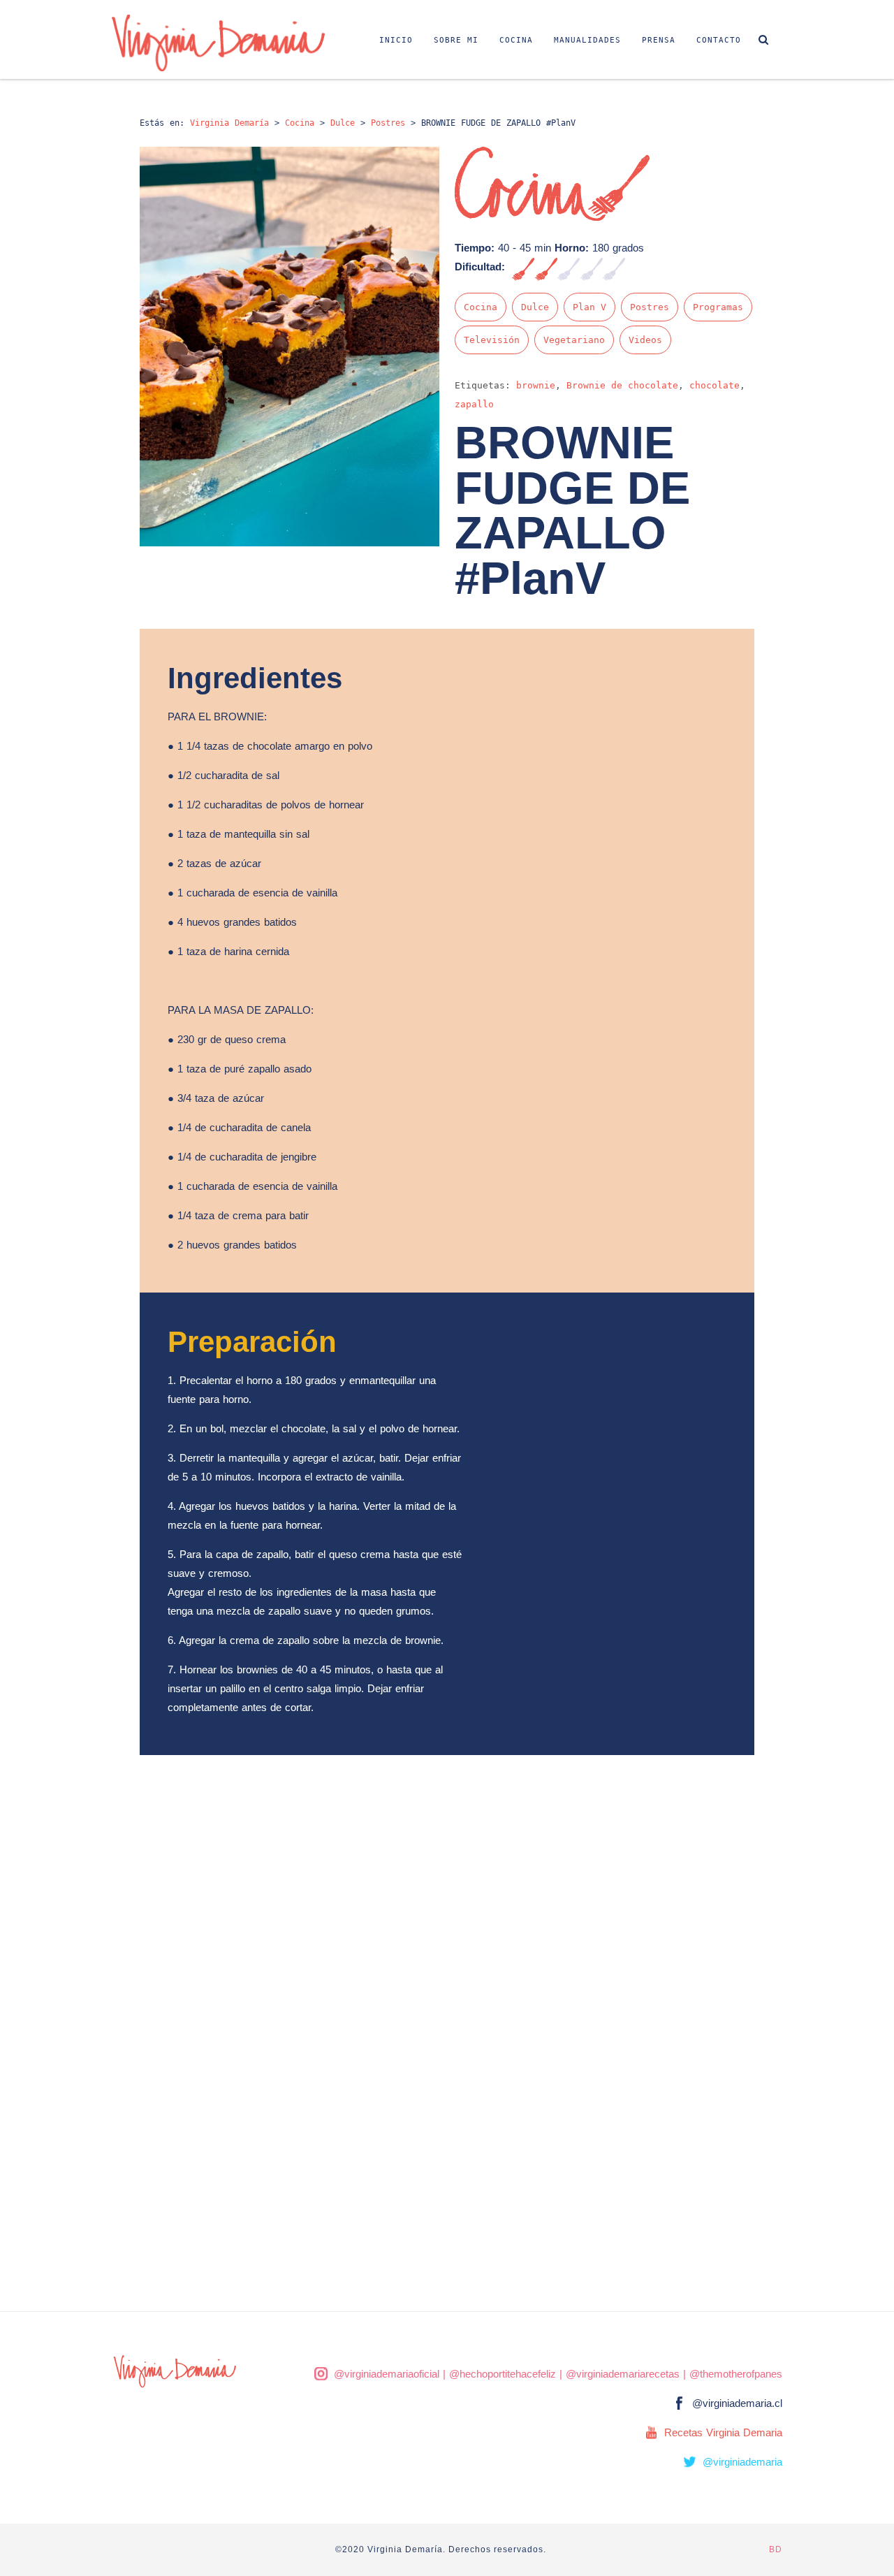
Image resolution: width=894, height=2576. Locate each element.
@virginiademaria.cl (737, 2403)
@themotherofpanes (736, 2374)
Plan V (589, 307)
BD (776, 2549)
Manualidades (587, 40)
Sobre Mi (456, 40)
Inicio (396, 40)
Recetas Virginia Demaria (723, 2432)
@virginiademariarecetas (623, 2374)
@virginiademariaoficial (387, 2374)
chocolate (715, 385)
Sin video (751, 211)
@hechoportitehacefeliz (503, 2374)
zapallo (474, 404)
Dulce (535, 307)
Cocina (516, 40)
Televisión (492, 340)
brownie (536, 385)
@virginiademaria (742, 2462)
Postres (650, 307)
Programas (718, 307)
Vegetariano (574, 340)
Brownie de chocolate (622, 385)
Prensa (659, 40)
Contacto (719, 40)
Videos (645, 340)
